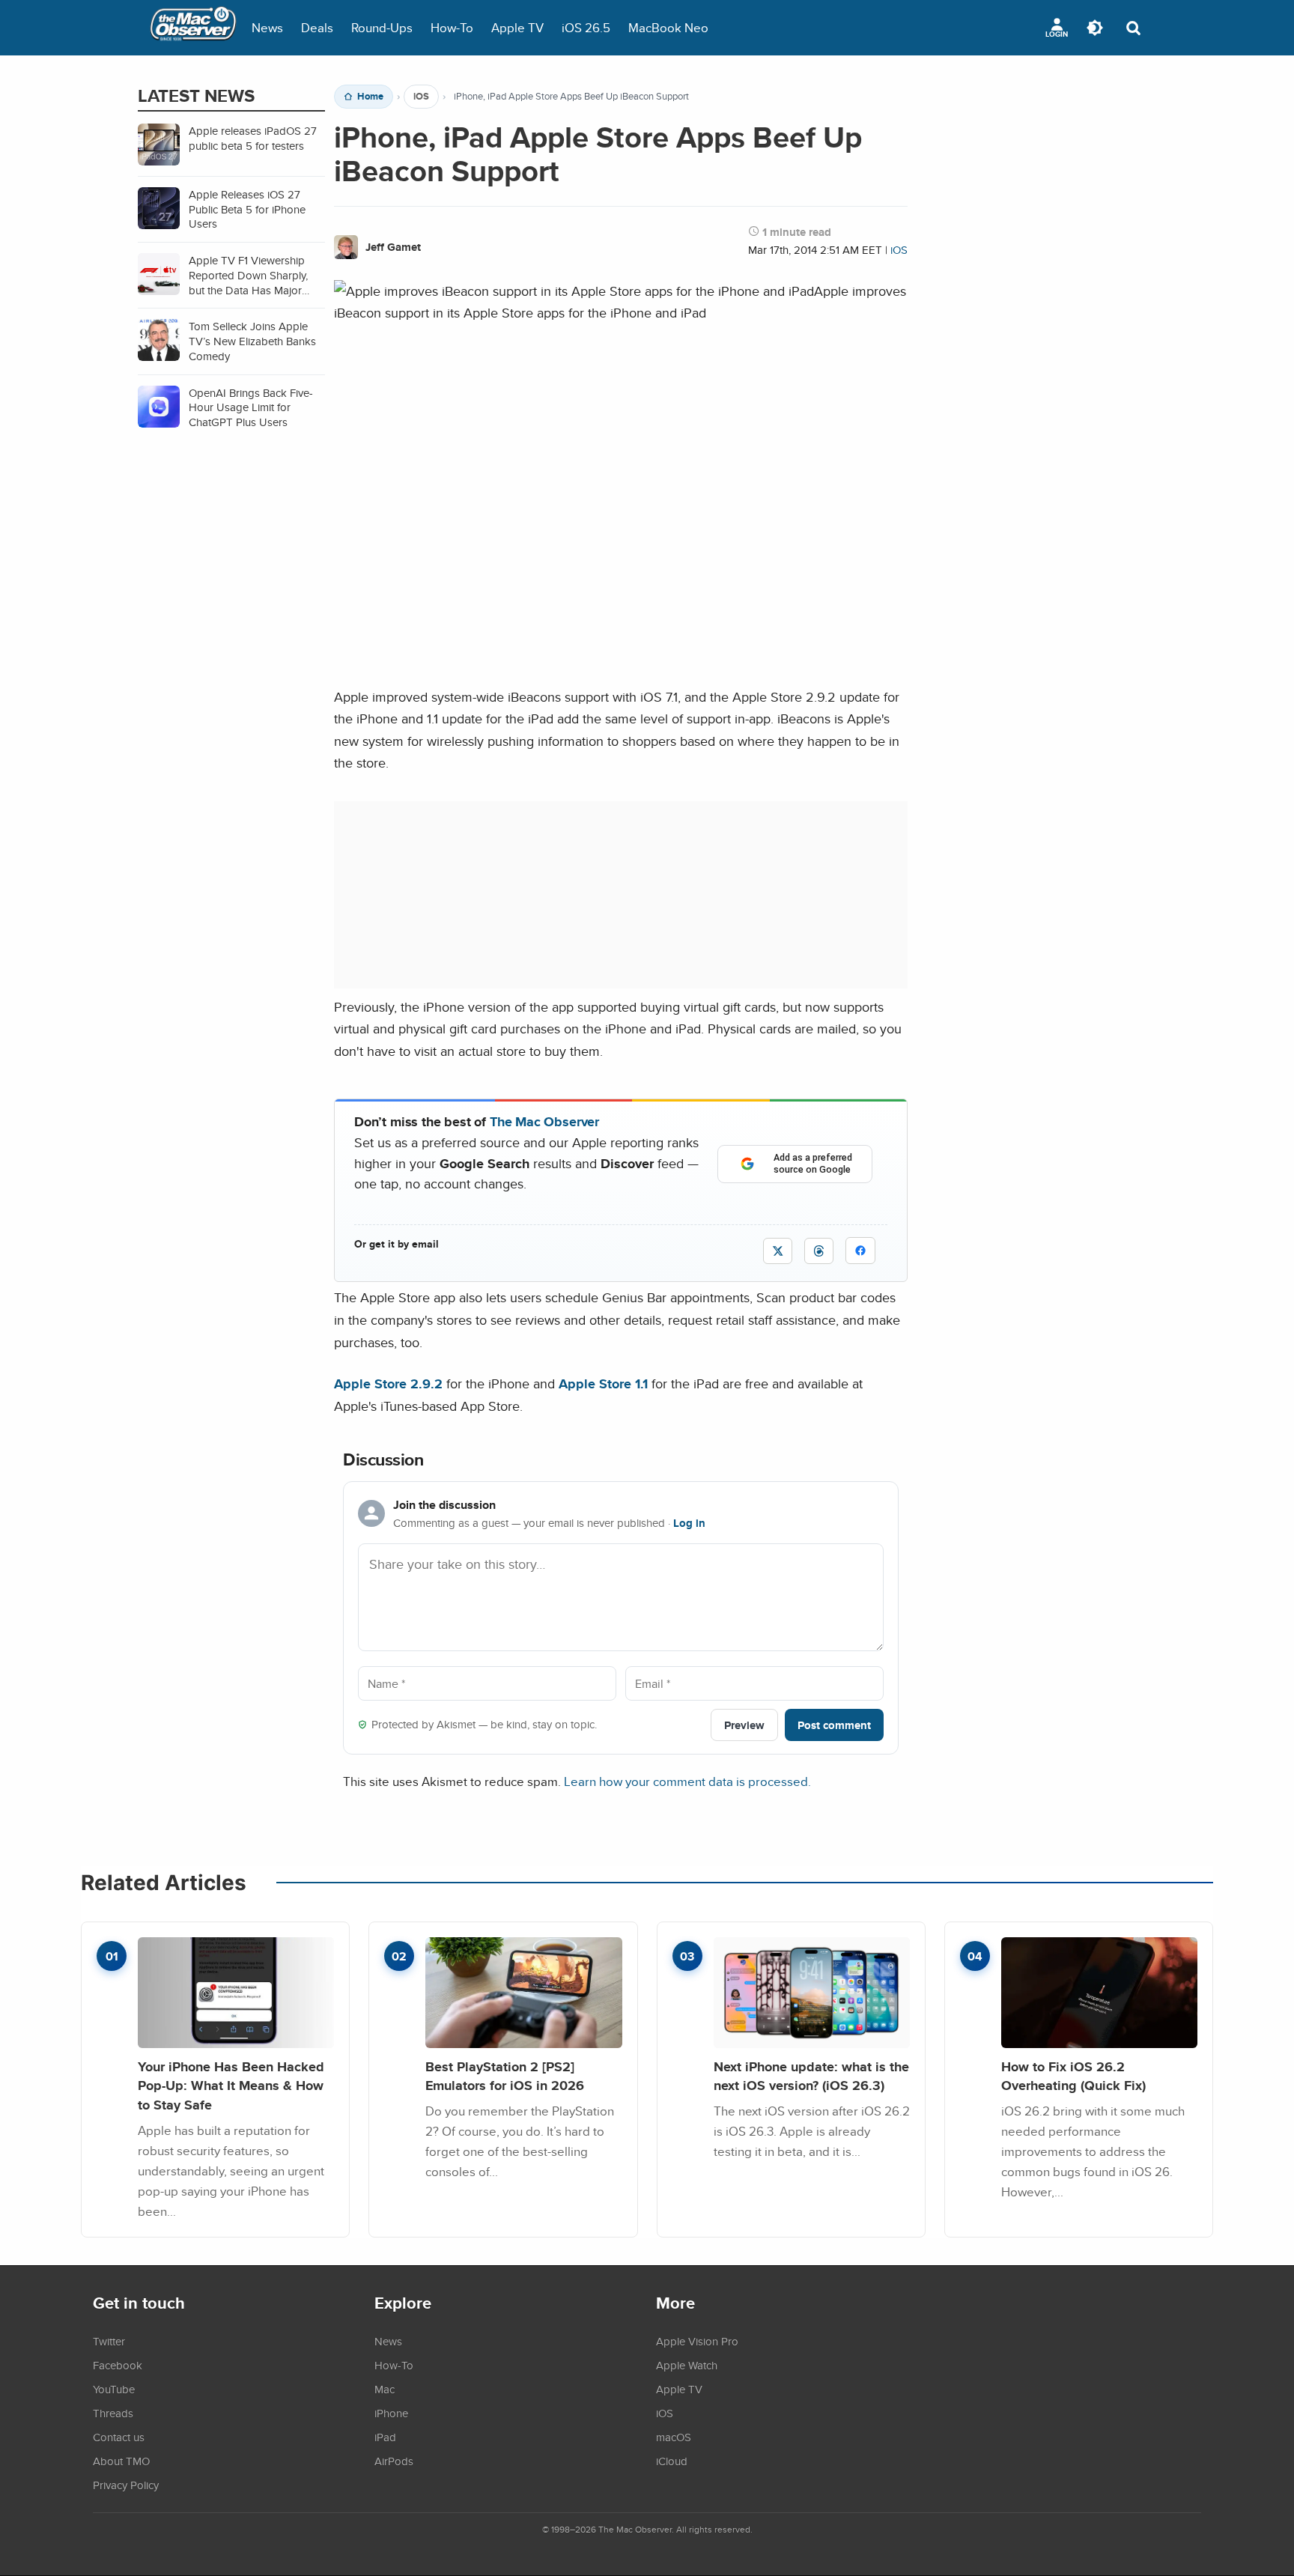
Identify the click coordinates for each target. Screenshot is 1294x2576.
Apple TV (517, 27)
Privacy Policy (126, 2485)
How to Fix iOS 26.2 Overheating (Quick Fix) (1073, 2076)
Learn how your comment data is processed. (687, 1781)
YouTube (114, 2389)
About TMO (121, 2461)
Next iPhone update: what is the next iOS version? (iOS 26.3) (811, 2076)
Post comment (834, 1725)
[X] (778, 1251)
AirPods (394, 2461)
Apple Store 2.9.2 (388, 1383)
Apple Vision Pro (697, 2341)
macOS (674, 2437)
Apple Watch (687, 2365)
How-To (452, 27)
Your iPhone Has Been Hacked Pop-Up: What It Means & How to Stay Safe (231, 2086)
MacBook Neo (668, 27)
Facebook (118, 2365)
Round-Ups (382, 27)
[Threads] (819, 1251)
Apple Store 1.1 (603, 1383)
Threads (113, 2413)
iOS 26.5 (586, 27)
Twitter (109, 2341)
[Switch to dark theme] (1095, 28)
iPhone (391, 2413)
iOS (421, 97)
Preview (744, 1725)
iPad (385, 2437)
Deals (317, 27)
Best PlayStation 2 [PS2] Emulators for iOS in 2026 (505, 2076)
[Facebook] (860, 1251)
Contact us (119, 2437)
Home (370, 97)
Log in (689, 1523)
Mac (385, 2389)
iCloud (672, 2461)
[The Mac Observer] (193, 28)
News (267, 27)
